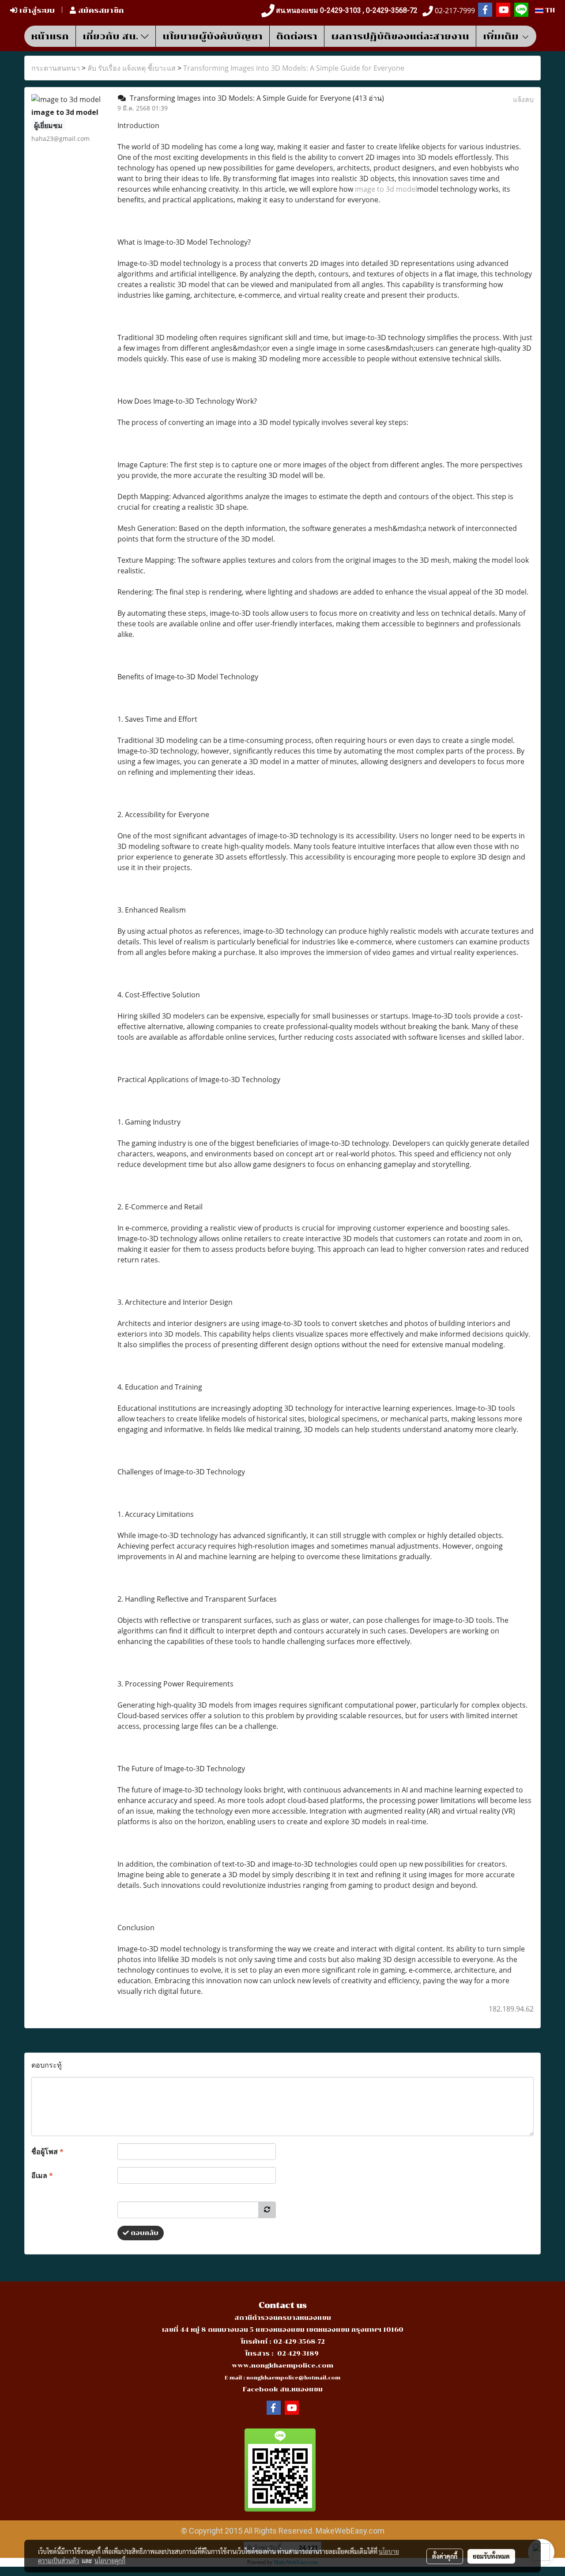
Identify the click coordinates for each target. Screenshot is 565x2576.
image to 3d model (386, 189)
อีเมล (42, 2175)
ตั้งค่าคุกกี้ (445, 2556)
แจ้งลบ (523, 99)
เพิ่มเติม (502, 36)
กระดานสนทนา (56, 68)
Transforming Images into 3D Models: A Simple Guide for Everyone (294, 68)
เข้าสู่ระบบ (36, 10)
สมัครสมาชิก (100, 10)
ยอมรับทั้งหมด (491, 2556)
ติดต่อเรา (297, 36)
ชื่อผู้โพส (47, 2152)
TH (549, 10)
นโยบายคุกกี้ (110, 2561)
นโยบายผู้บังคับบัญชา (213, 36)
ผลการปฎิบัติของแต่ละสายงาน (400, 36)
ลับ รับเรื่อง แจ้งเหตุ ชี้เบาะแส (132, 68)
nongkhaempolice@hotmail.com (293, 2378)
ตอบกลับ (144, 2233)
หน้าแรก (50, 36)
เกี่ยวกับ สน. (112, 36)
